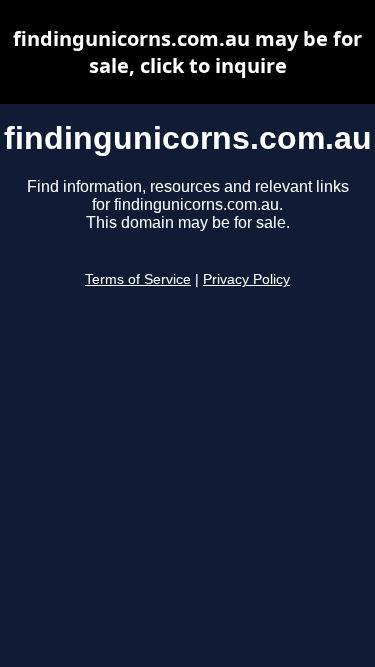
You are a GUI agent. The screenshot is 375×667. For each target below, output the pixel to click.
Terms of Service (138, 279)
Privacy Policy (246, 279)
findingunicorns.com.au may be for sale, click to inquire (187, 52)
